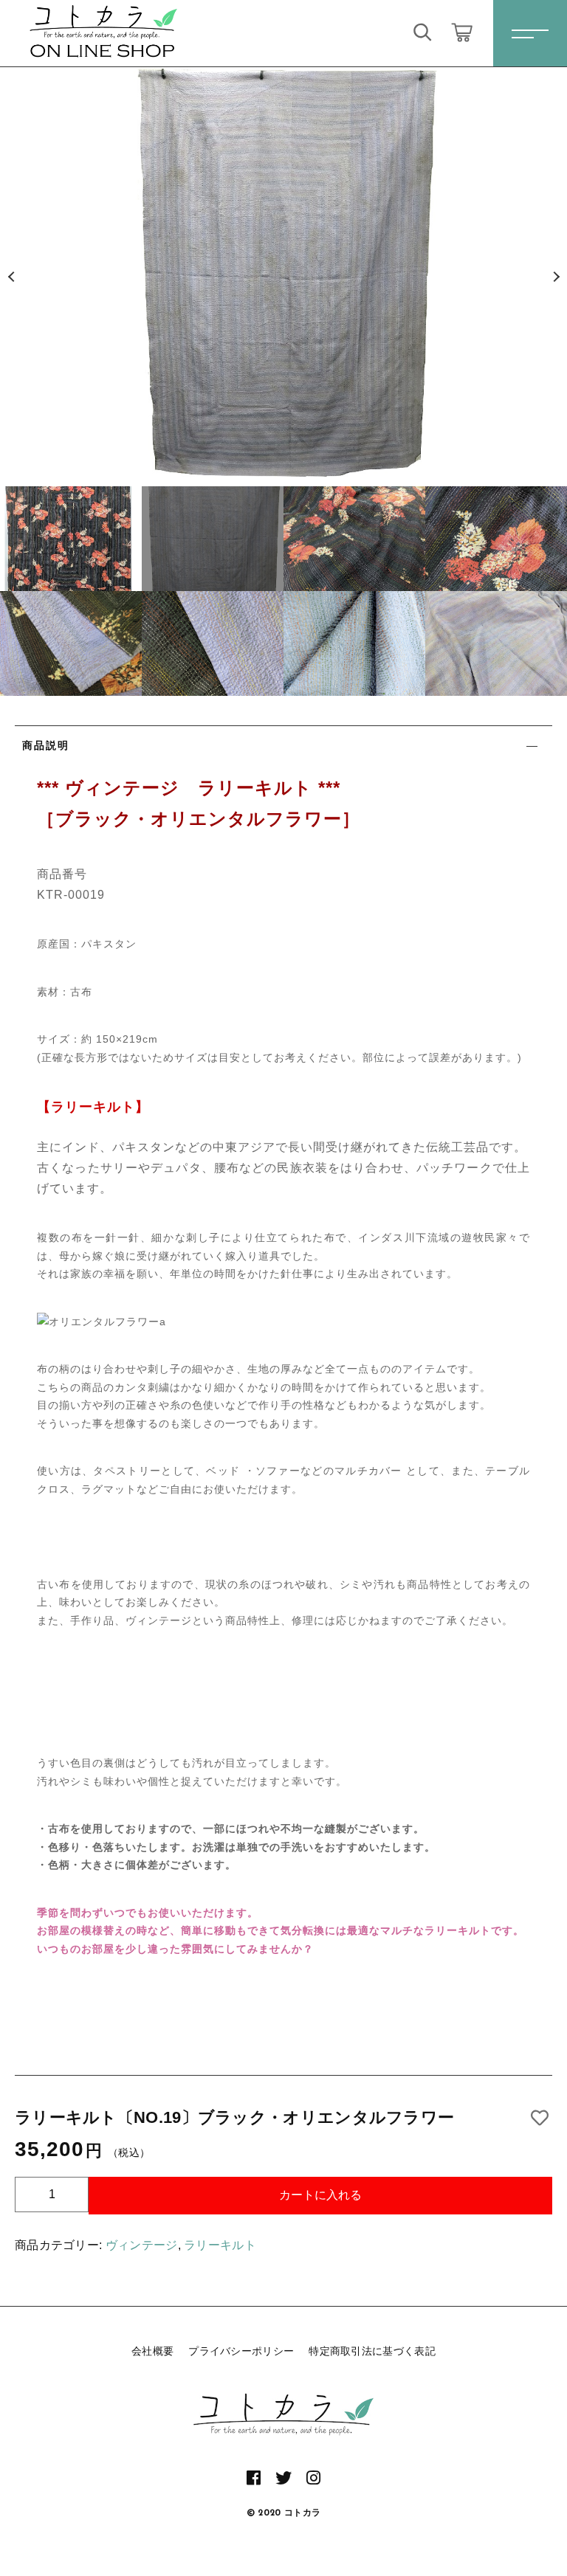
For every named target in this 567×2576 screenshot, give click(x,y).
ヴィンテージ (142, 2245)
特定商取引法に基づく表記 (372, 2351)
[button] (11, 277)
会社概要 (152, 2351)
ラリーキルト (220, 2245)
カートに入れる (320, 2195)
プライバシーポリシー (241, 2351)
